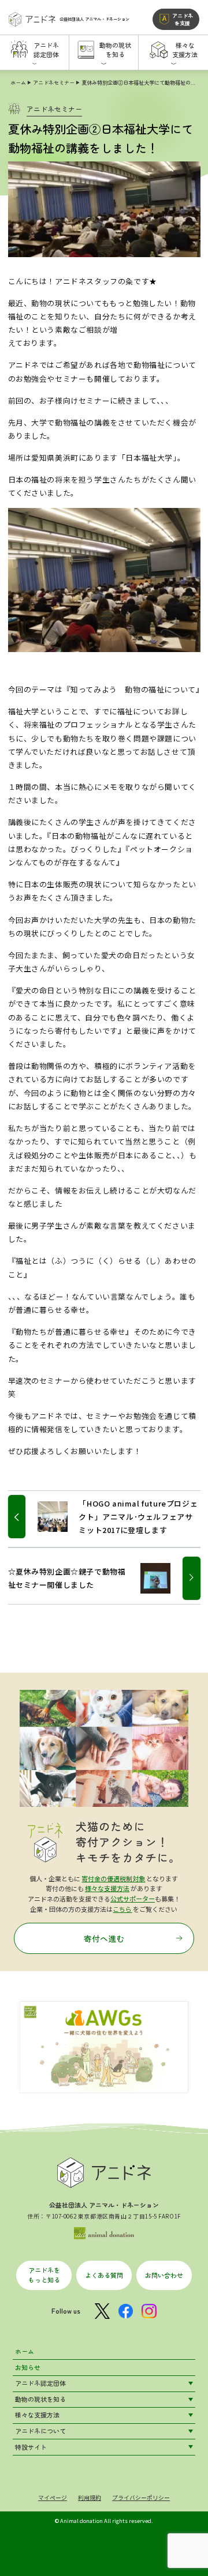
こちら (122, 1909)
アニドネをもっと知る (44, 2275)
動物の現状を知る (40, 2399)
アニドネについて (40, 2431)
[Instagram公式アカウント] (149, 2311)
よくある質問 (104, 2275)
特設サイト (31, 2447)
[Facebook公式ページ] (126, 2311)
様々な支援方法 (107, 1888)
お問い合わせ (164, 2275)
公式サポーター (133, 1899)
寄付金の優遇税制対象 (113, 1878)
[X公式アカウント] (102, 2311)
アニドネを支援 (183, 19)
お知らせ (28, 2367)
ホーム (18, 82)
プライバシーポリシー (141, 2498)
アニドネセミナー (54, 82)
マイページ (53, 2498)
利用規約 (90, 2498)
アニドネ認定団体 (40, 2383)
